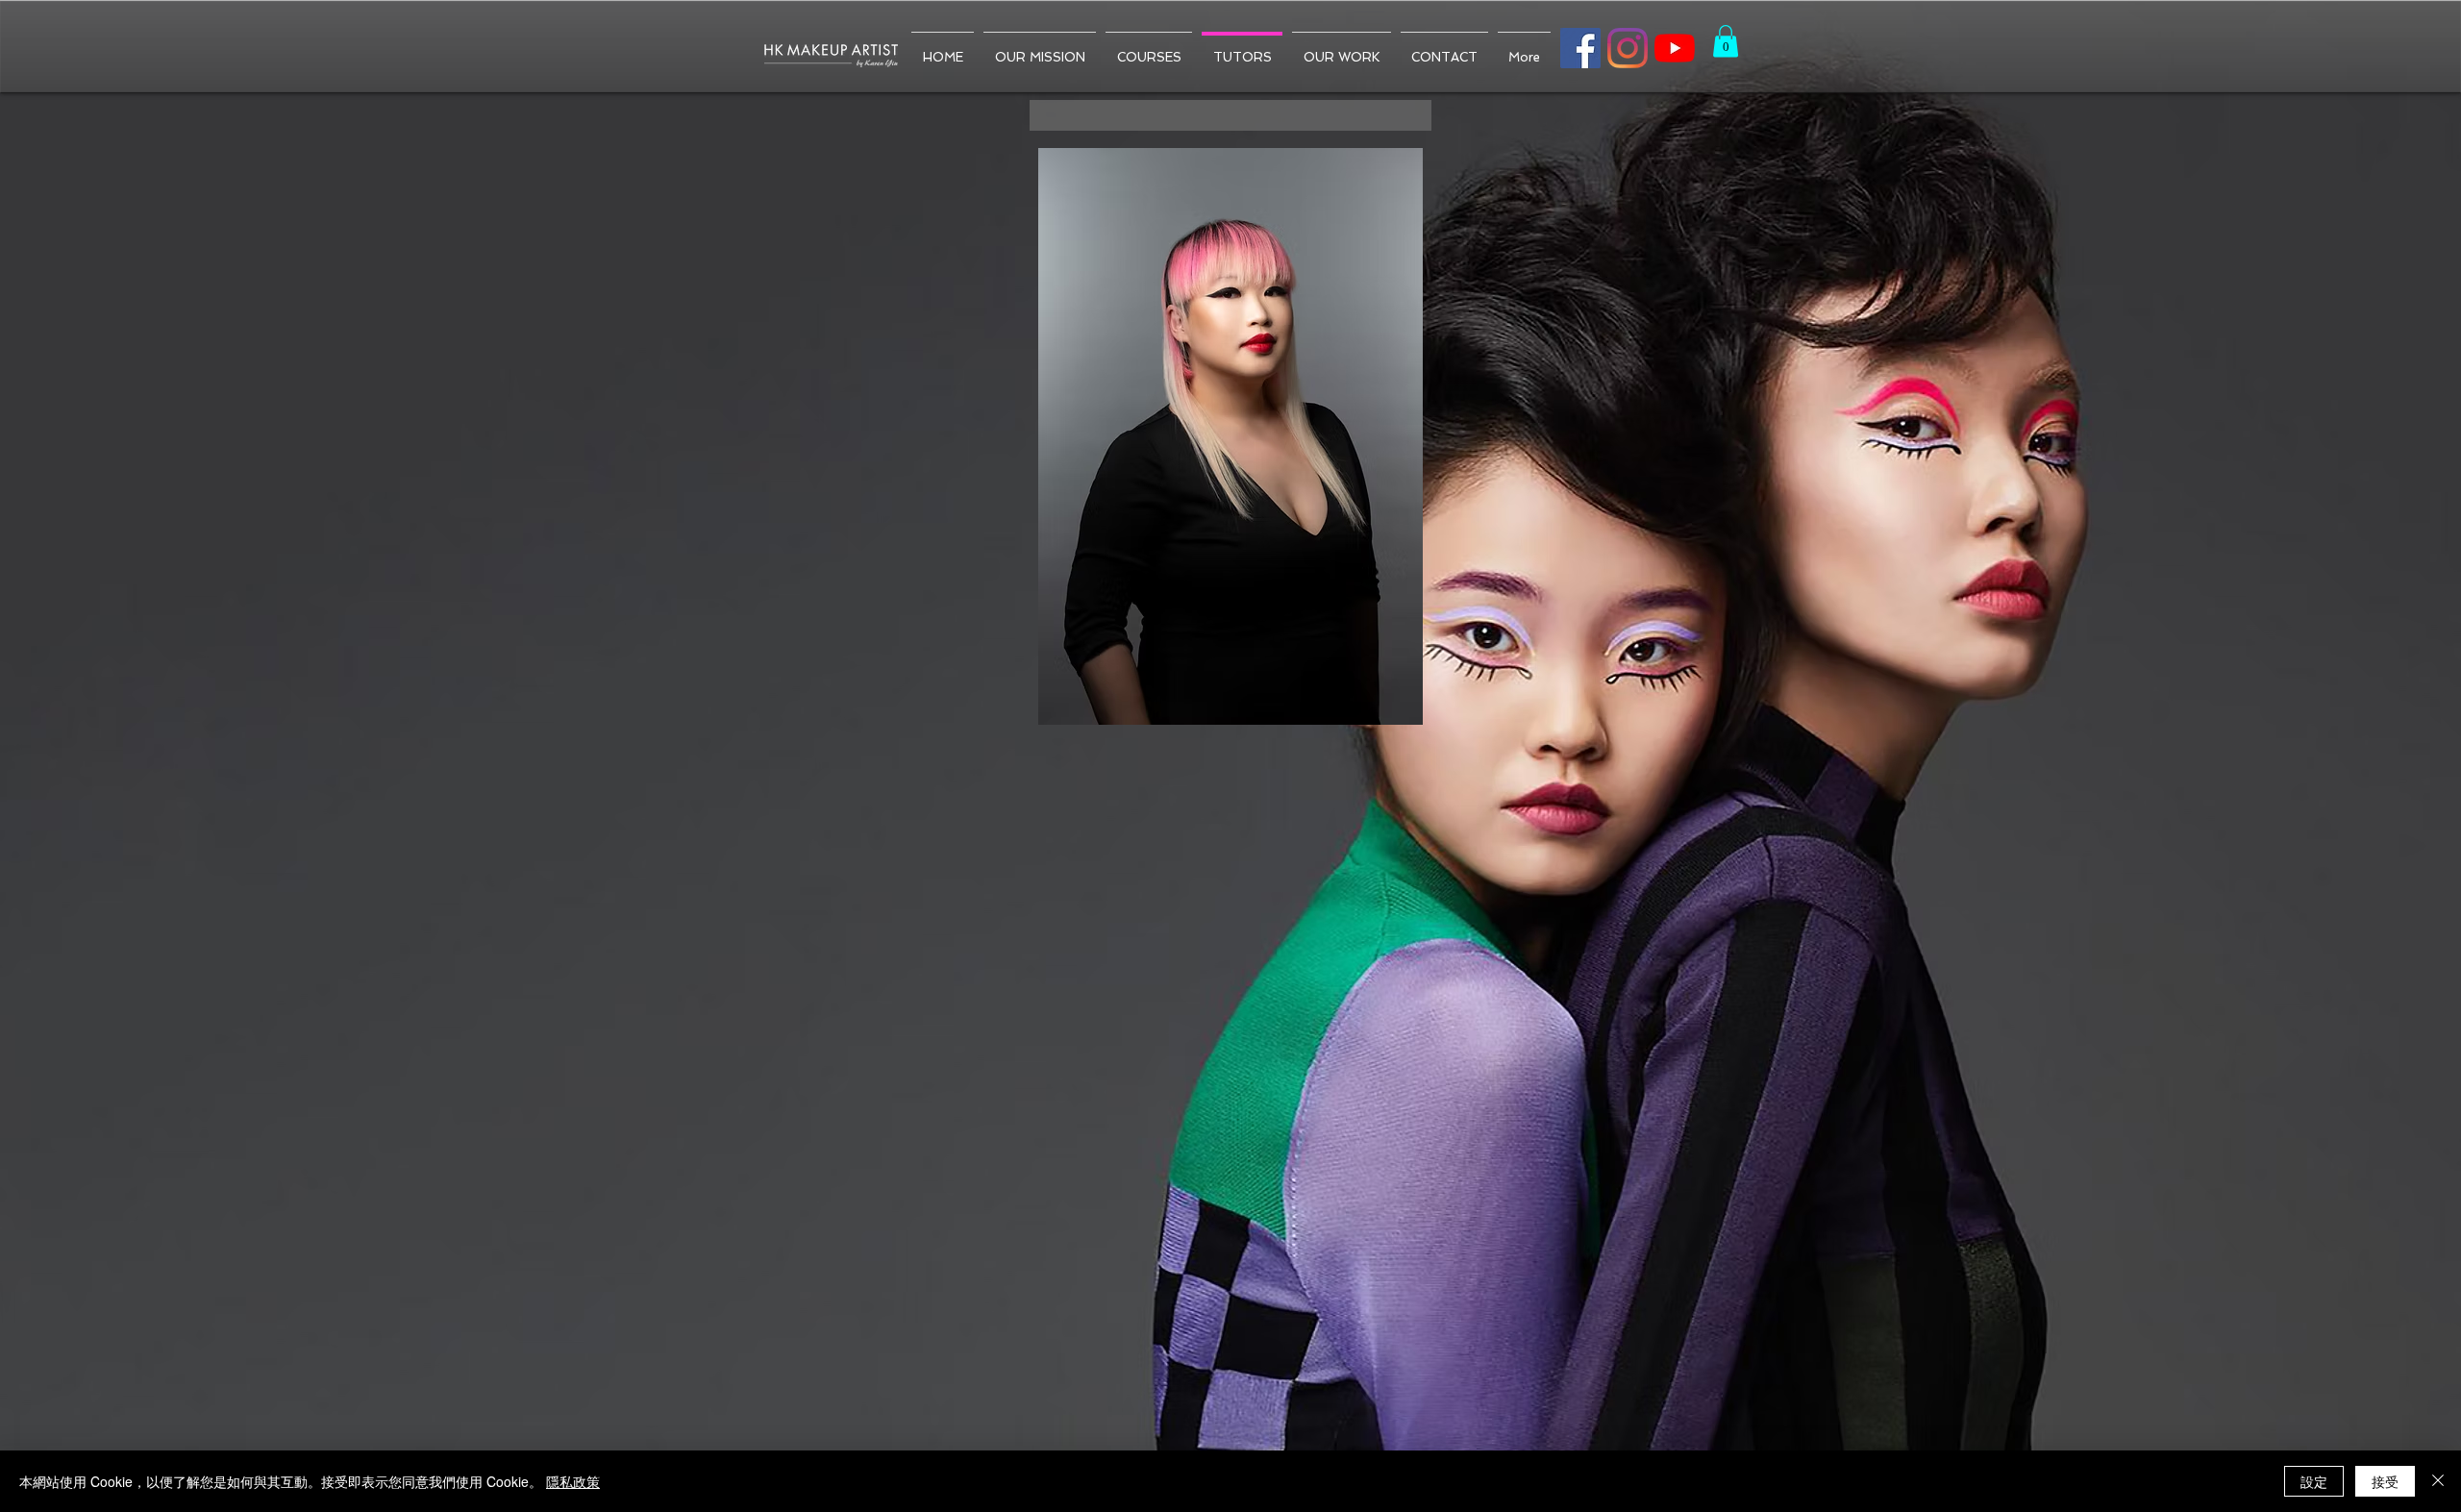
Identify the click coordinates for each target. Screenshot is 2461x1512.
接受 (2385, 1481)
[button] (1726, 41)
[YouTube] (1675, 48)
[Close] (2438, 1481)
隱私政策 (573, 1481)
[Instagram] (1628, 48)
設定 (2314, 1481)
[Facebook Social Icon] (1580, 48)
